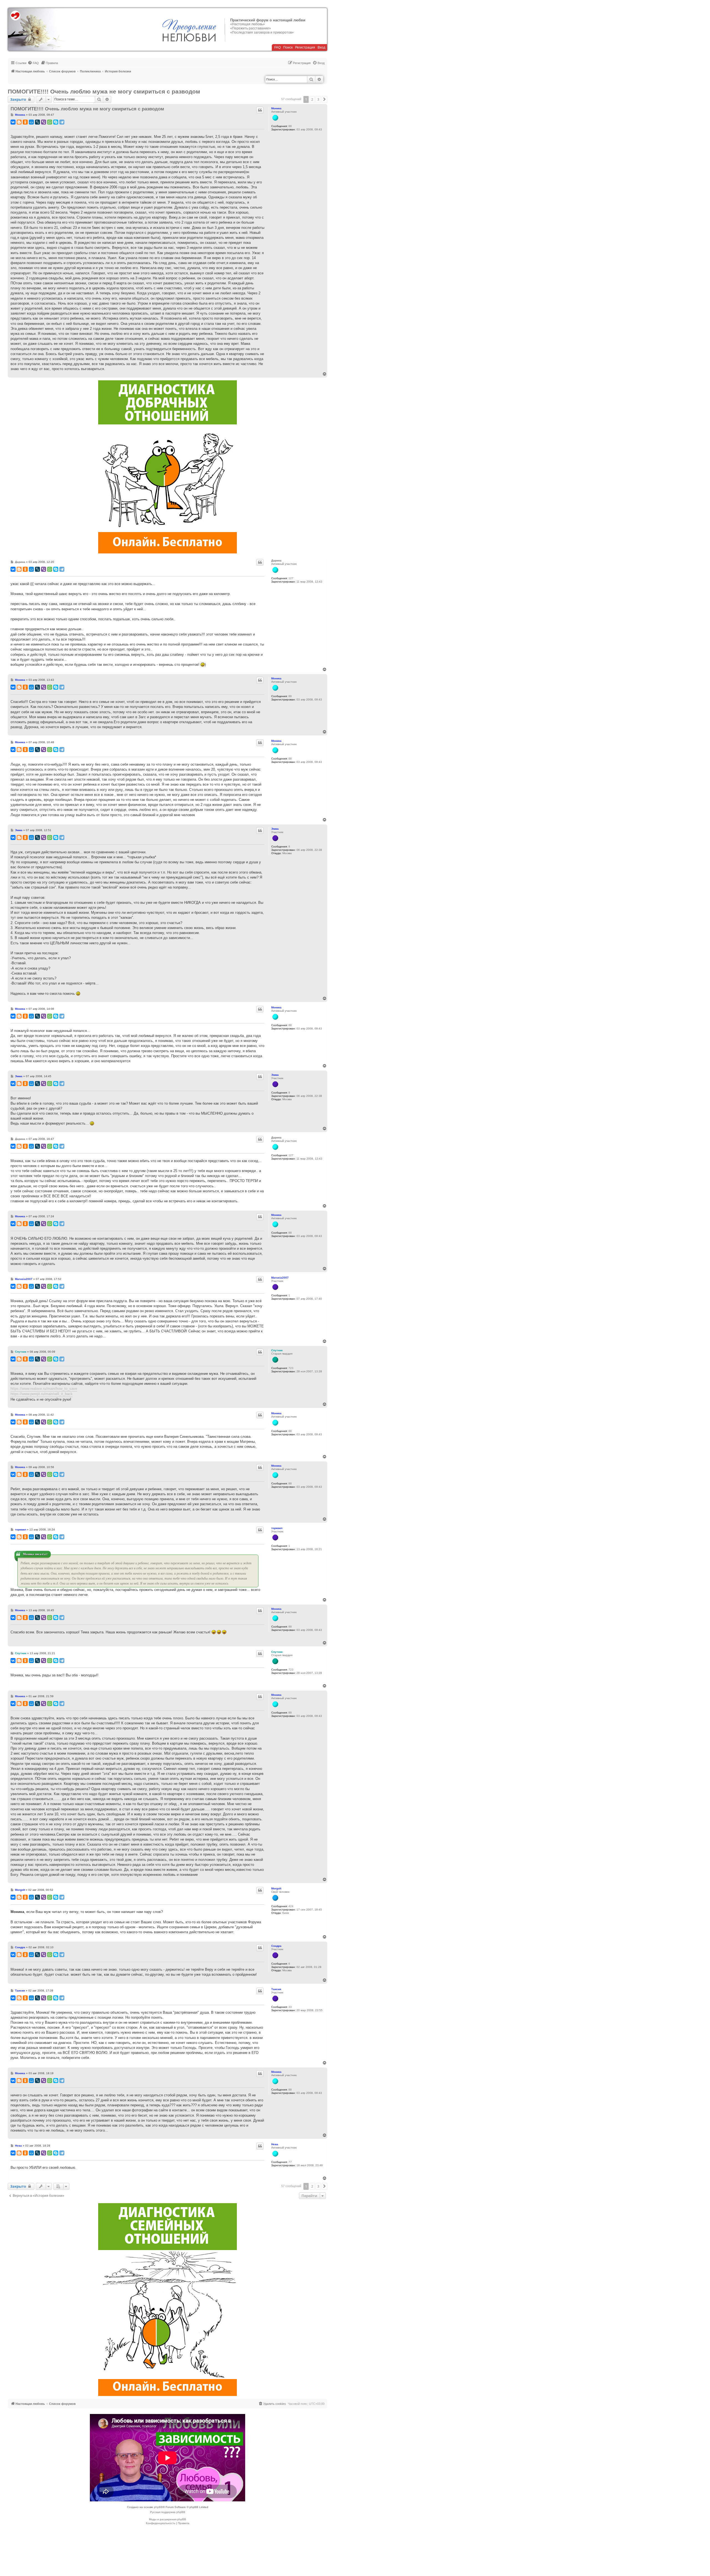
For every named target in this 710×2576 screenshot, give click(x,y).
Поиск (288, 47)
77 (290, 2162)
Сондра (276, 1946)
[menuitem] (33, 63)
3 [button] (318, 99)
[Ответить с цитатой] (260, 110)
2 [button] (312, 99)
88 (290, 126)
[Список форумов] (36, 29)
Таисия (276, 1989)
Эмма (275, 829)
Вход (321, 47)
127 (291, 578)
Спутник (277, 1350)
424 (291, 1906)
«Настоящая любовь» (248, 24)
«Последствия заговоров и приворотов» (262, 32)
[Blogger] (19, 122)
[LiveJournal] (37, 122)
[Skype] (56, 122)
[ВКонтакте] (13, 122)
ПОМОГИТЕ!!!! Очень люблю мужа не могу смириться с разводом (104, 91)
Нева (275, 2144)
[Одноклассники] (25, 122)
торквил (277, 1528)
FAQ (277, 47)
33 (290, 2007)
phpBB (158, 2507)
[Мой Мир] (31, 122)
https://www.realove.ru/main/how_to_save (44, 1389)
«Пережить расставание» (251, 28)
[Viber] (44, 122)
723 (291, 1368)
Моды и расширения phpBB (168, 2519)
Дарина (276, 561)
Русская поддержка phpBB (168, 2512)
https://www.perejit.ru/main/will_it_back (42, 1394)
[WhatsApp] (50, 122)
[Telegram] (62, 122)
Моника (276, 108)
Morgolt (276, 1888)
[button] (324, 99)
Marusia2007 (280, 1278)
